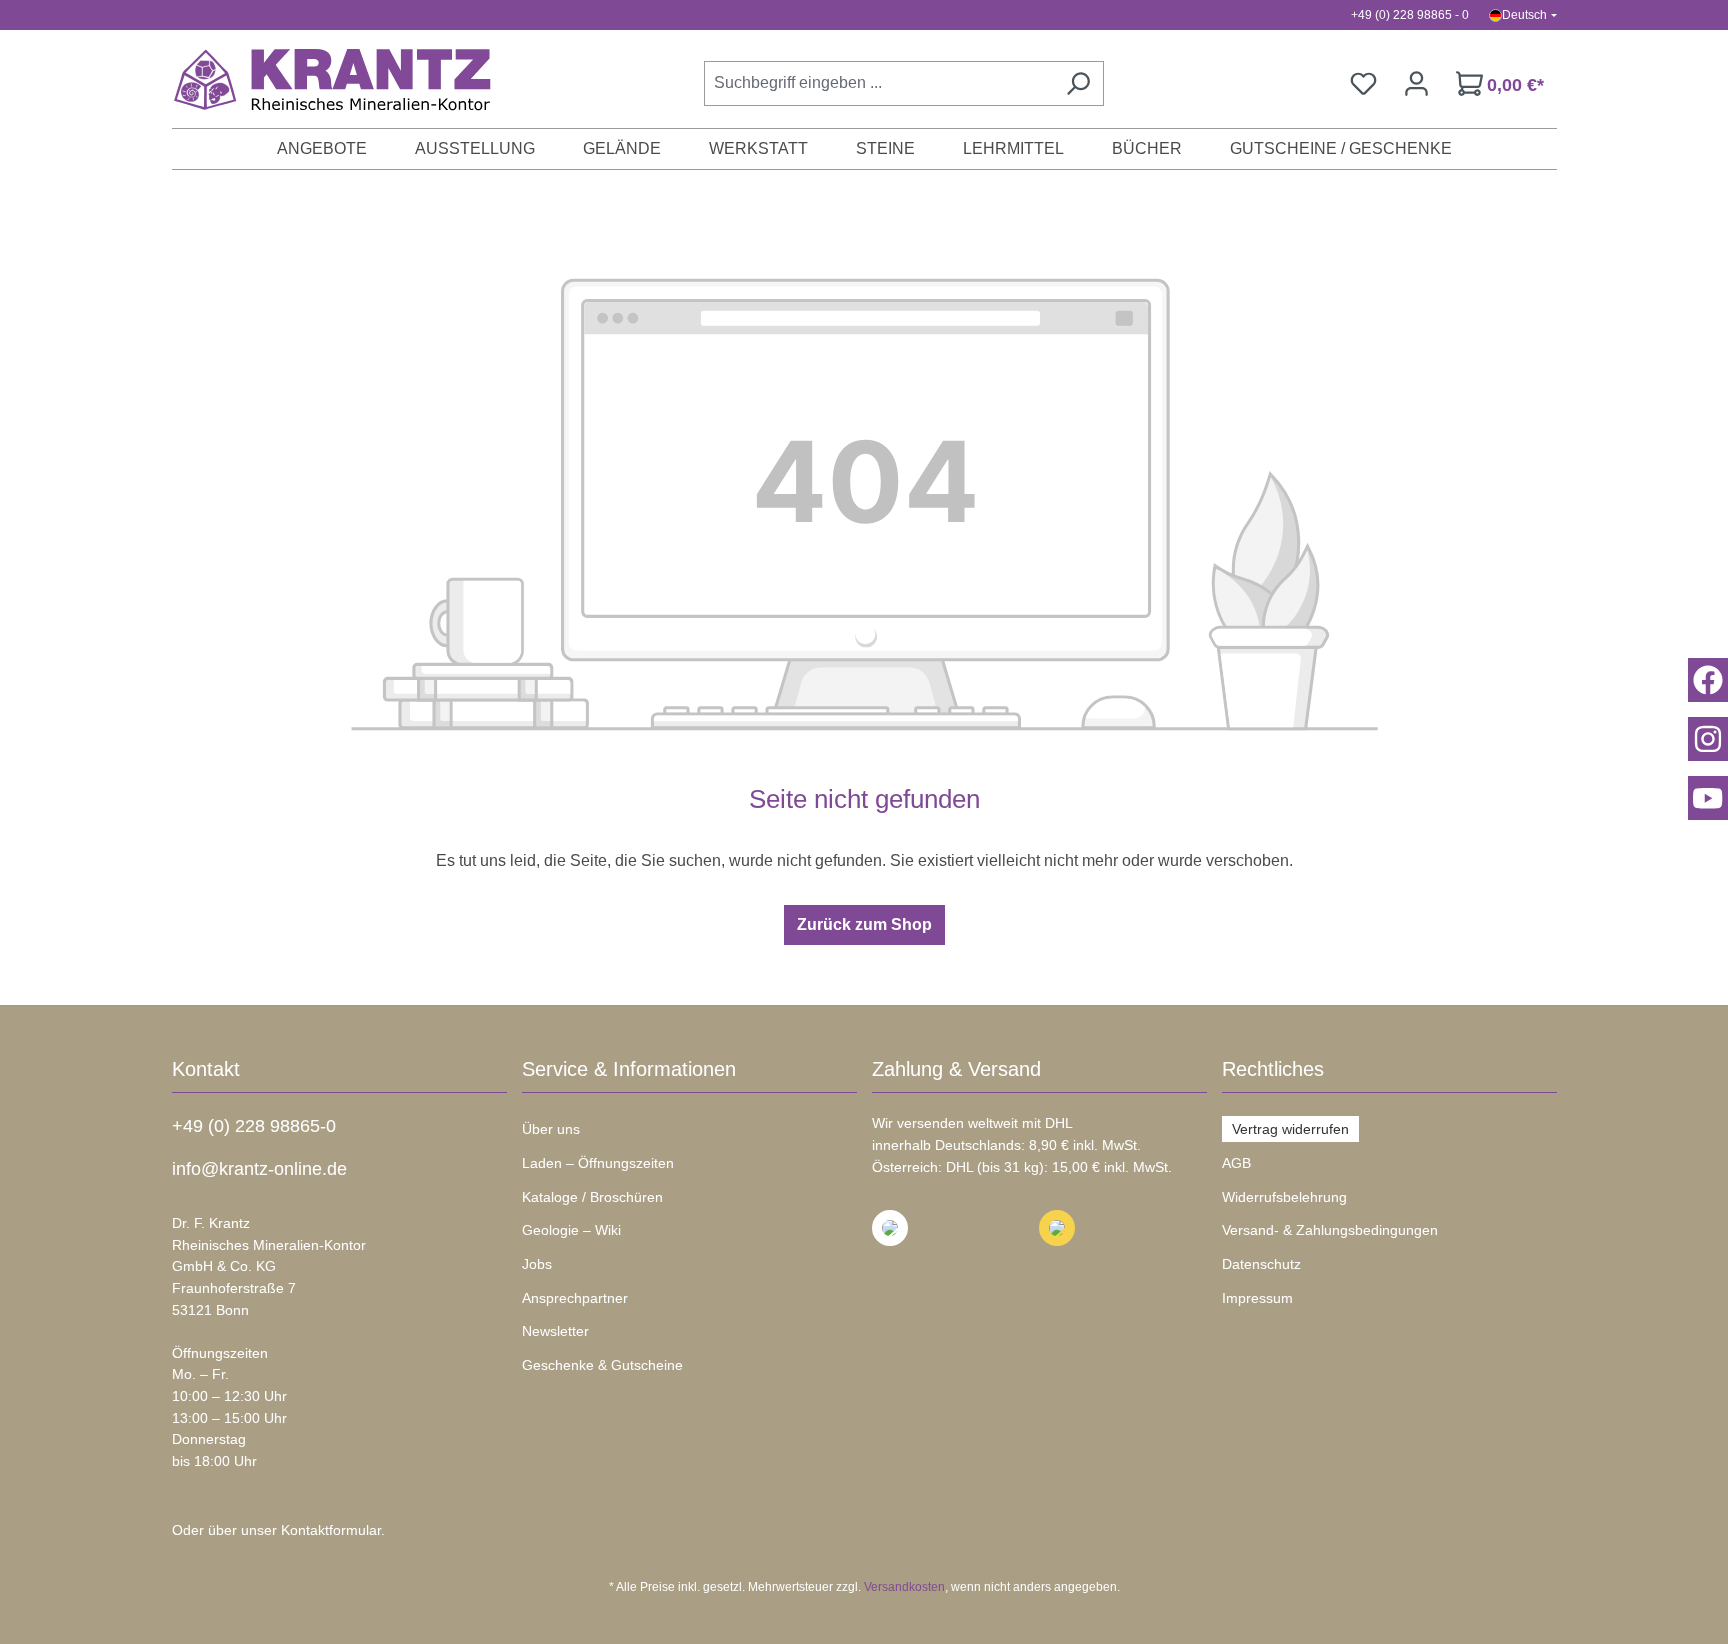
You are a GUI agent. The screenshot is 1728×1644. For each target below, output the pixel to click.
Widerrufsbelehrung (1284, 1197)
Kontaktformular (331, 1530)
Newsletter (555, 1331)
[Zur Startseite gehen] (322, 79)
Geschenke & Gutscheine (602, 1365)
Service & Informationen (629, 1069)
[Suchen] (1078, 83)
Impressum (1257, 1298)
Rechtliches (1273, 1069)
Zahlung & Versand (956, 1069)
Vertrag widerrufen (1290, 1129)
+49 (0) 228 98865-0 (254, 1126)
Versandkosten (904, 1587)
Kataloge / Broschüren (592, 1197)
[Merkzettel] (1363, 83)
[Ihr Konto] (1416, 83)
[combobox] (878, 83)
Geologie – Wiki (571, 1230)
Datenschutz (1261, 1264)
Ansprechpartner (575, 1298)
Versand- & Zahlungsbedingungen (1330, 1230)
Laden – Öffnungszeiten (598, 1163)
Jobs (537, 1264)
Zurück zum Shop (864, 924)
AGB (1236, 1163)
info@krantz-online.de (259, 1169)
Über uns (551, 1129)
